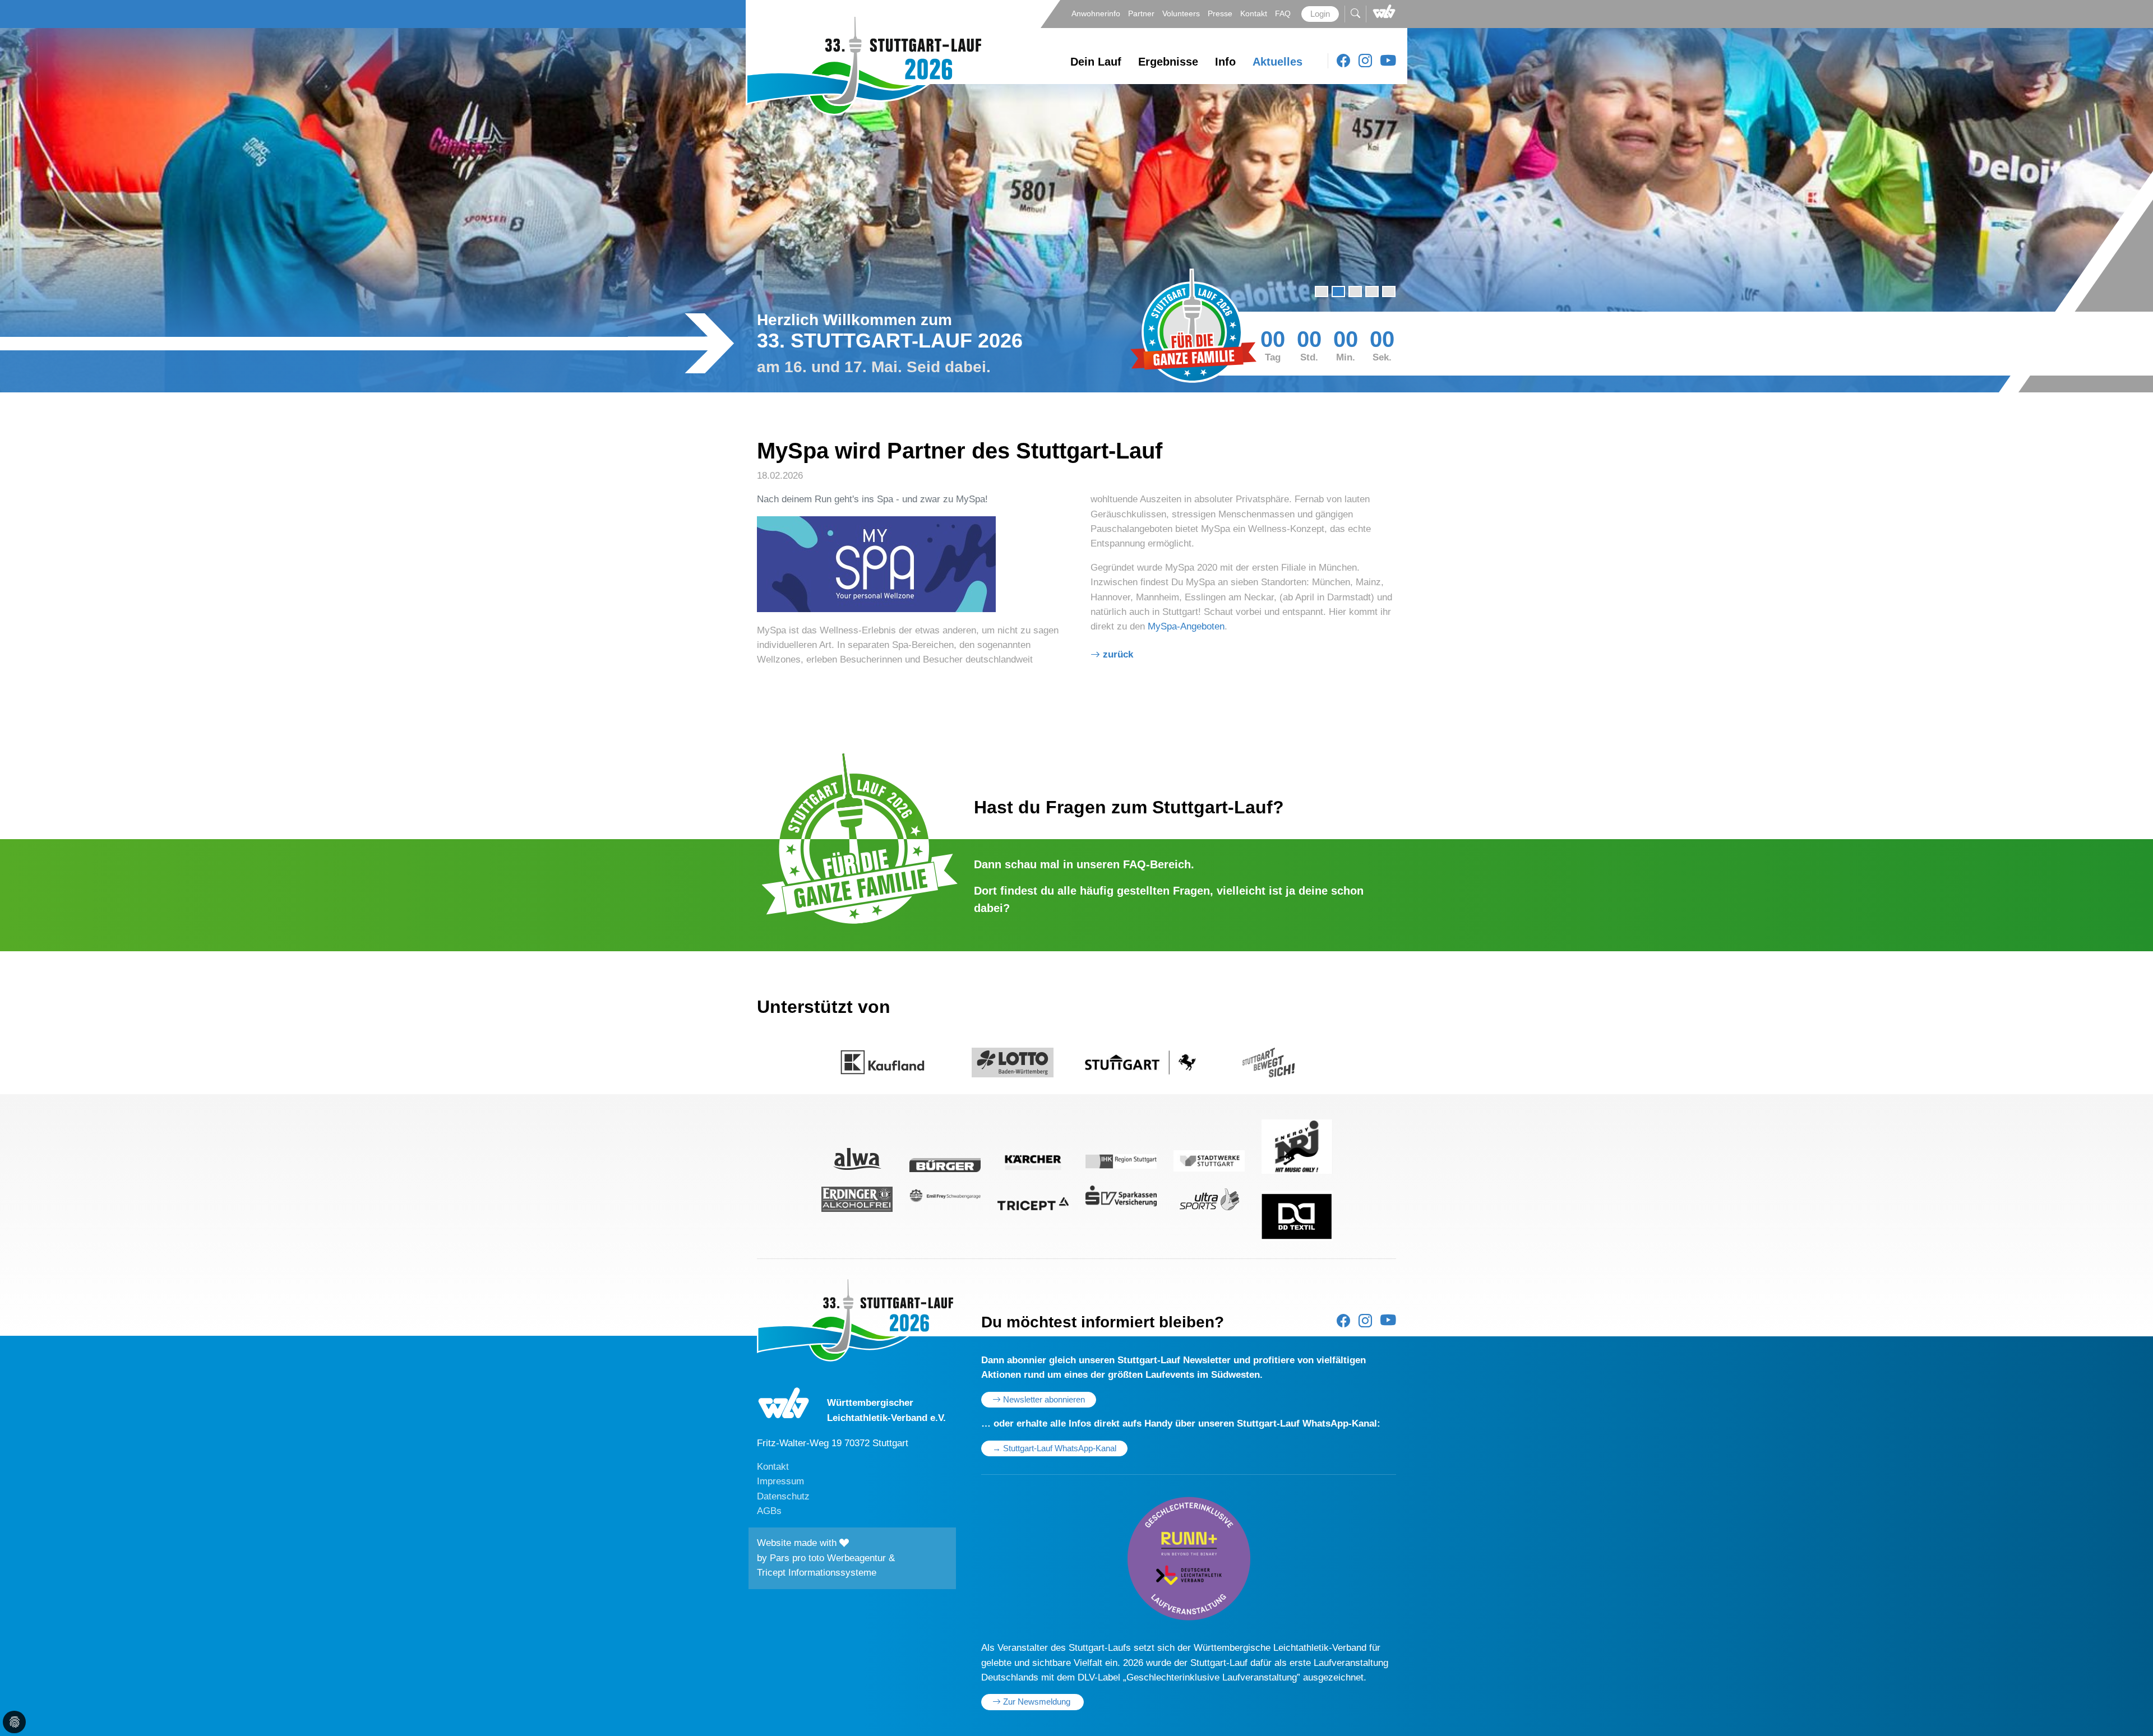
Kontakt (1255, 13)
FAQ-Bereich (1157, 864)
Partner (1142, 13)
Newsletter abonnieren (1043, 1400)
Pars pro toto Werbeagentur (828, 1558)
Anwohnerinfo (1097, 13)
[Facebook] (1343, 61)
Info (1225, 62)
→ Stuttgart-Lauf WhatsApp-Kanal (1054, 1448)
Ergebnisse (1168, 62)
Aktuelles (1278, 62)
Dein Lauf (1096, 62)
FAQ (1284, 13)
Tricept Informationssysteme (817, 1573)
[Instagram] (1365, 61)
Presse (1221, 13)
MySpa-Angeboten (1186, 626)
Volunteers (1182, 13)
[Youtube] (1388, 61)
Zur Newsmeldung (1037, 1702)
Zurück (1118, 654)
